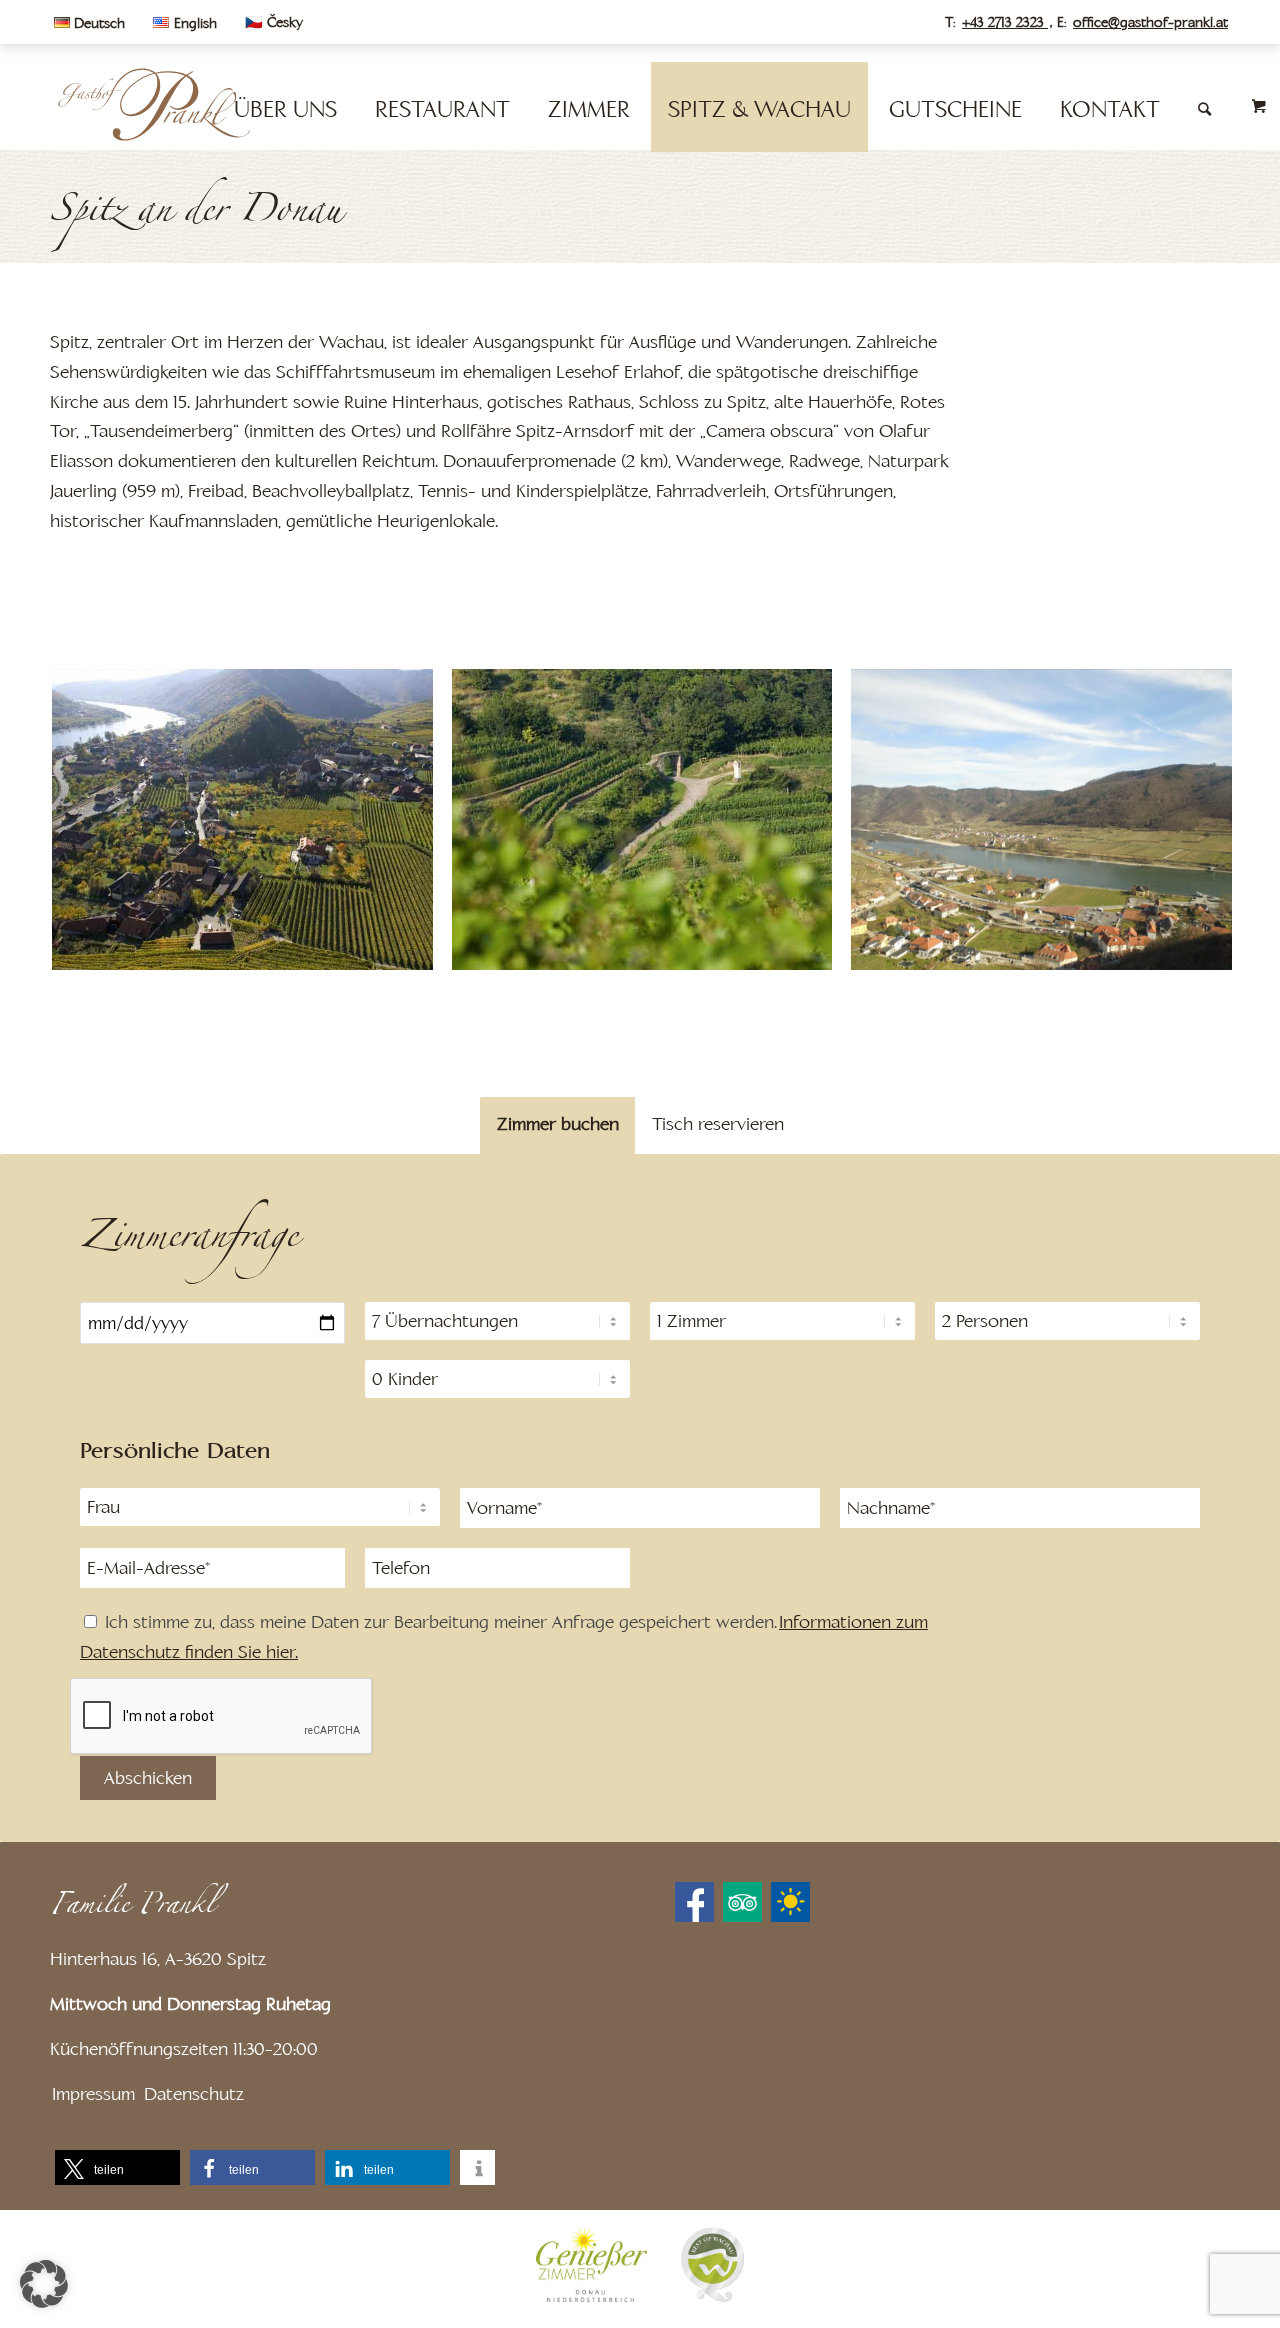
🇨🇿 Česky (274, 22)
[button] (117, 2167)
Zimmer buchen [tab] (558, 1124)
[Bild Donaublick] (1049, 827)
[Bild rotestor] (650, 827)
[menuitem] (94, 23)
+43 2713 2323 (1005, 22)
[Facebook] (694, 1902)
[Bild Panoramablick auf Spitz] (250, 827)
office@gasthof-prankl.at (1150, 22)
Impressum (93, 2094)
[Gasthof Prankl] (153, 105)
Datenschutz (194, 2094)
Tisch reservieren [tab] (718, 1124)
